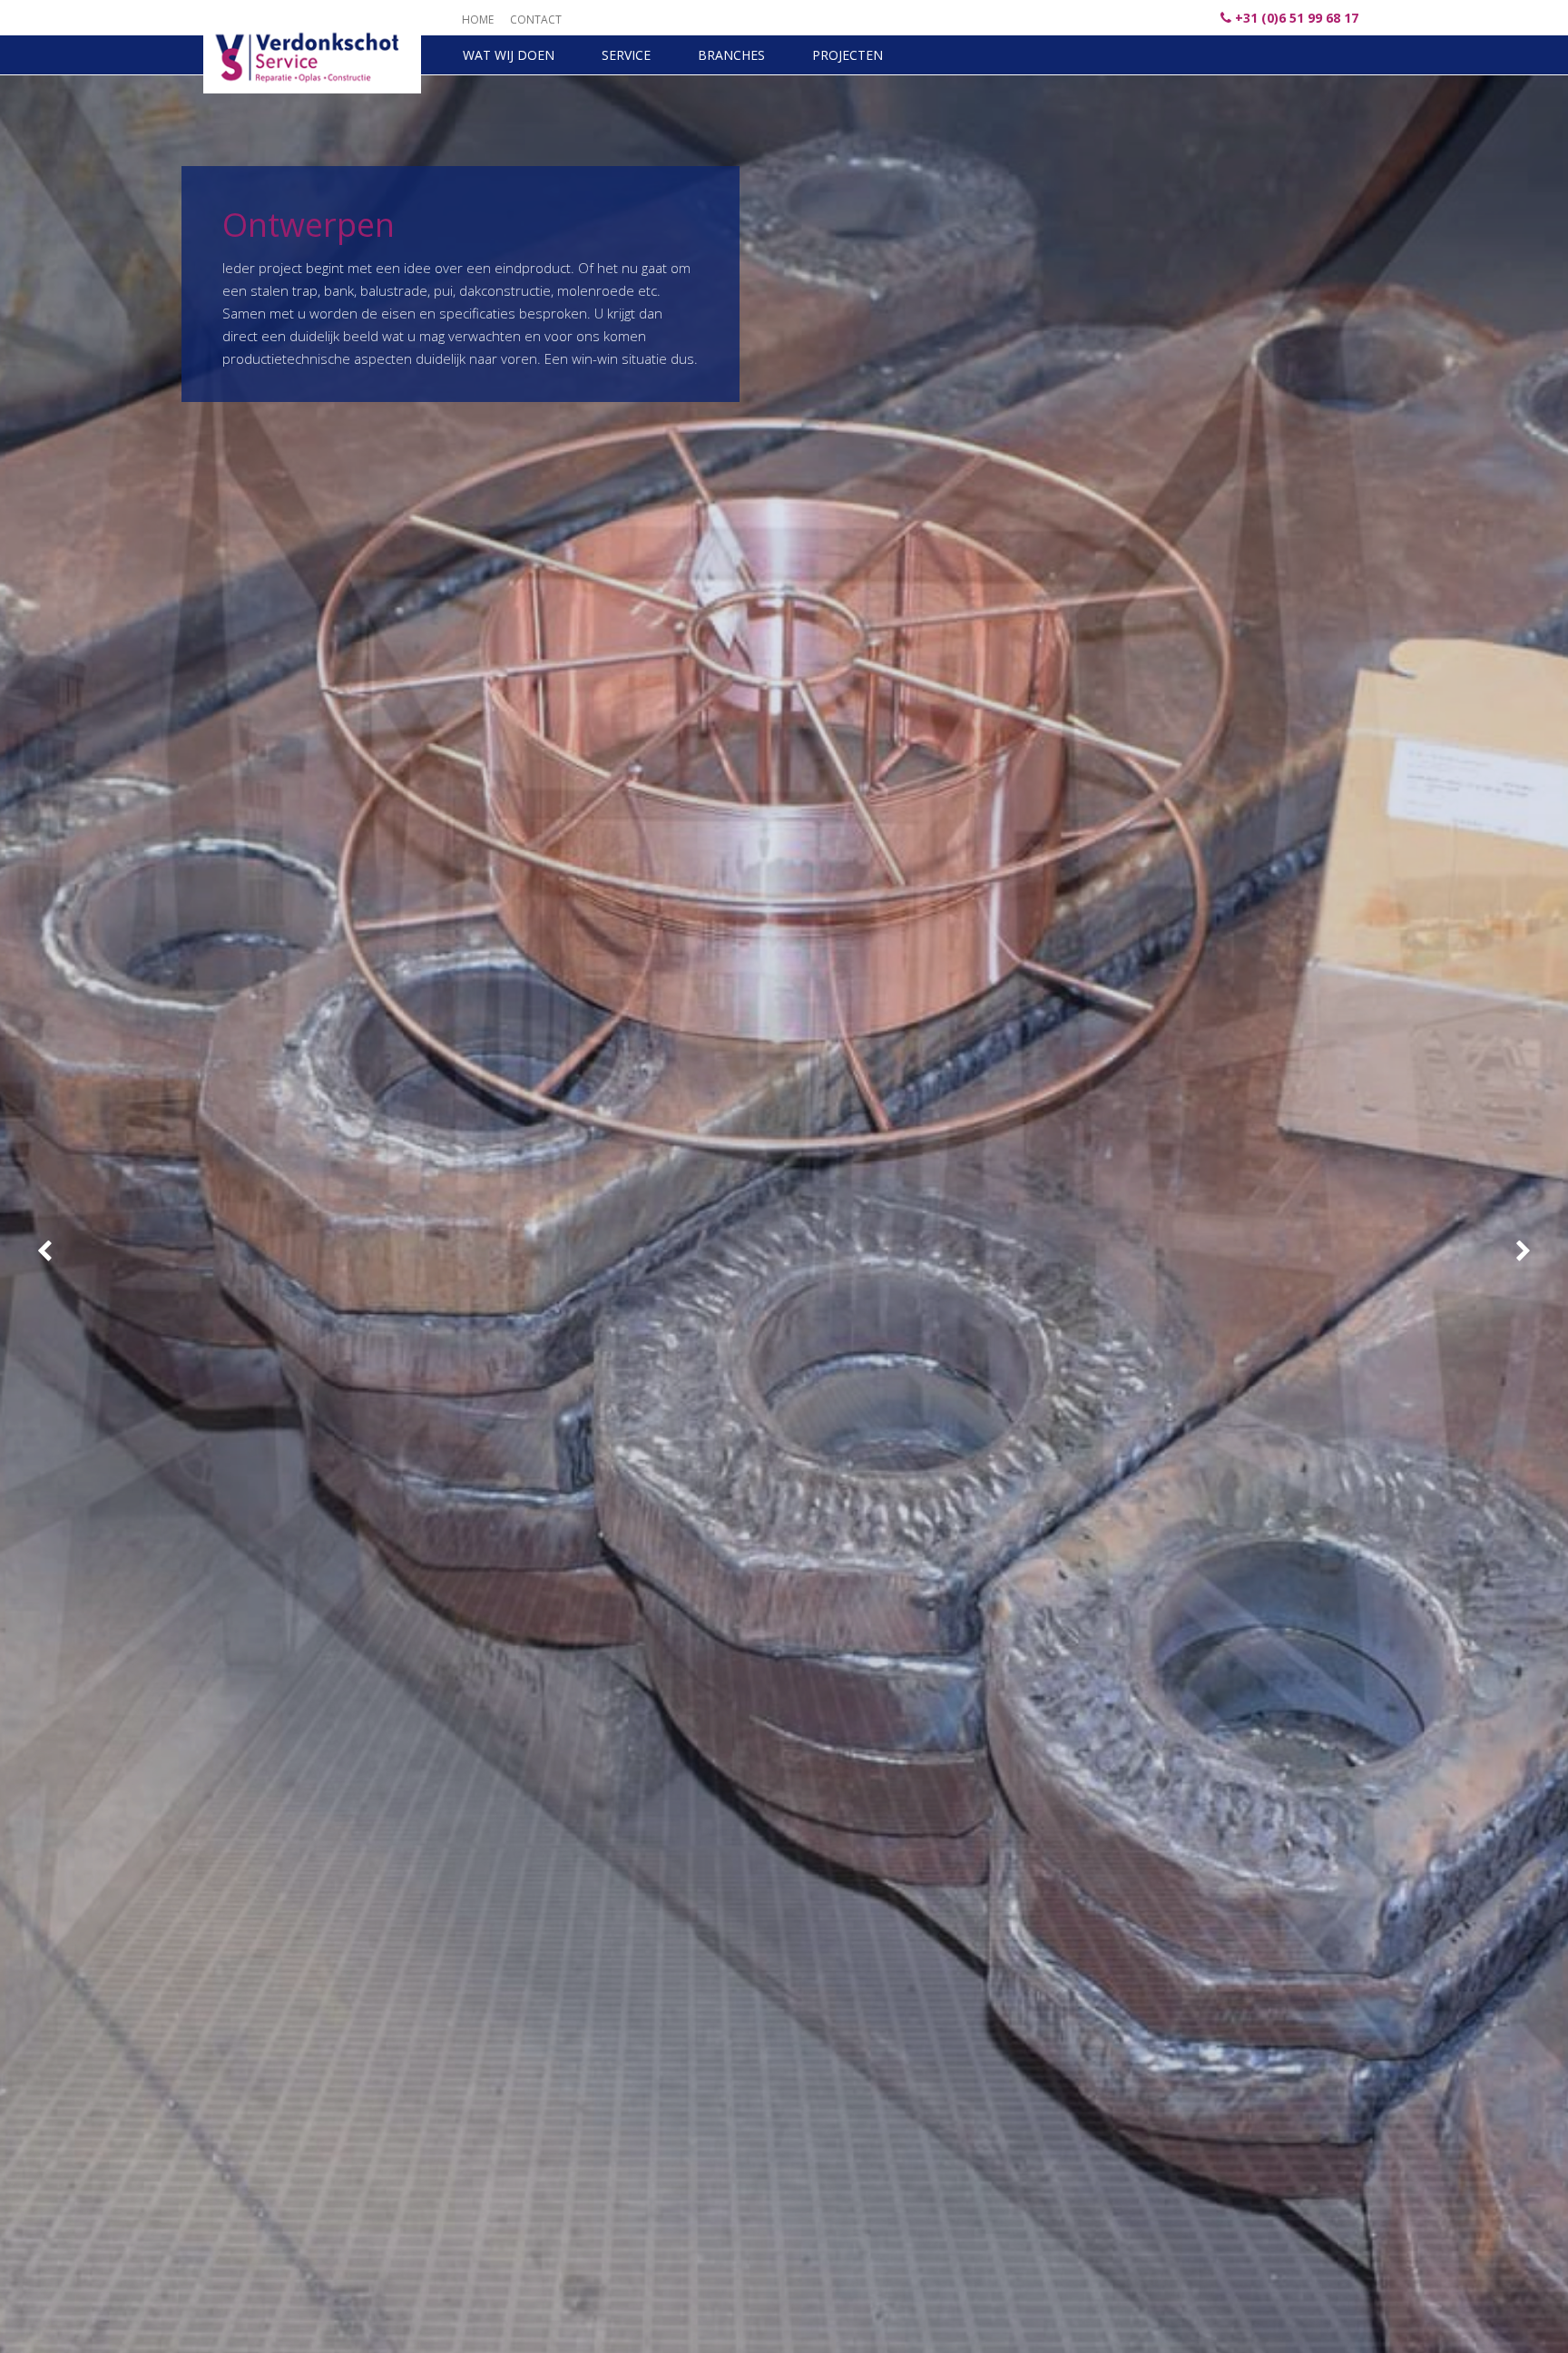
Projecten (848, 55)
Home (478, 20)
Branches (731, 55)
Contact (536, 20)
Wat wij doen (509, 55)
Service (626, 55)
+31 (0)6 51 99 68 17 (1297, 18)
